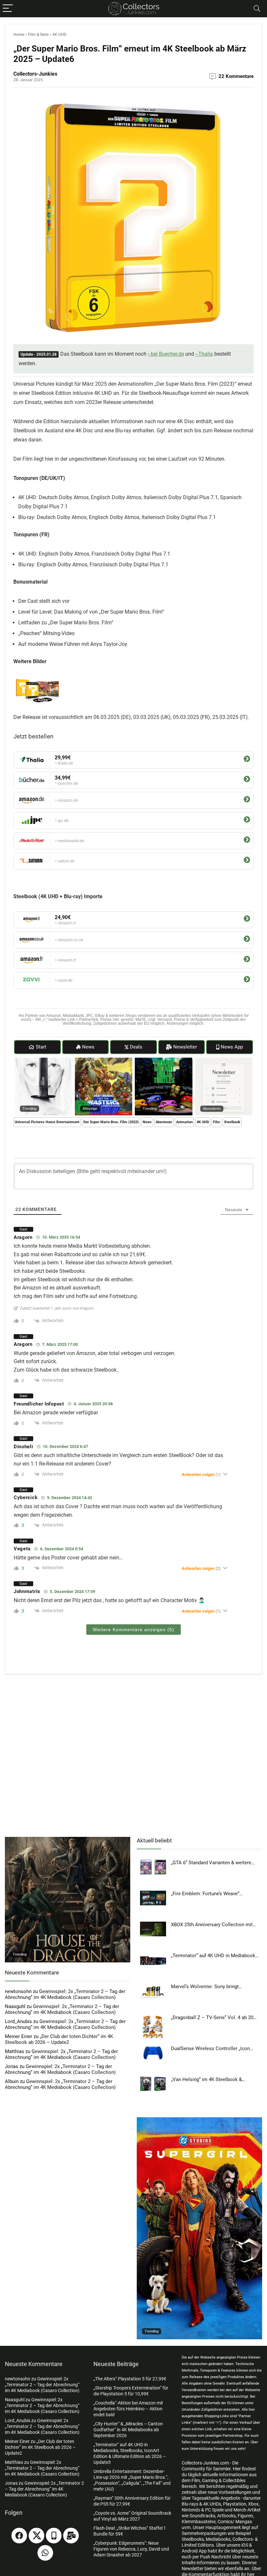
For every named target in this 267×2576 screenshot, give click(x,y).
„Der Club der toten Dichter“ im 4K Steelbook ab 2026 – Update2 (59, 2039)
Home (19, 35)
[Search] (257, 9)
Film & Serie (38, 35)
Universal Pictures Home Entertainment (47, 1122)
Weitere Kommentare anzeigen (133, 1630)
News (147, 1122)
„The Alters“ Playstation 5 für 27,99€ (130, 2379)
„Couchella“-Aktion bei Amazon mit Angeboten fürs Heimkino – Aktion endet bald (128, 2409)
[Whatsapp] (45, 2553)
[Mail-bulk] (71, 2536)
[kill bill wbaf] (43, 1061)
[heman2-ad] (104, 1061)
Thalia (206, 354)
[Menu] (8, 9)
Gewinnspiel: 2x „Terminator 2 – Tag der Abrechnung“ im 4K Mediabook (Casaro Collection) (65, 1994)
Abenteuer (164, 1122)
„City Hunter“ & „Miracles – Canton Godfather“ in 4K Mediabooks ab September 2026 (128, 2430)
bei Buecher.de (167, 354)
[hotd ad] (68, 1840)
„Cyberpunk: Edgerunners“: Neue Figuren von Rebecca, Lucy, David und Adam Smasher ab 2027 (131, 2549)
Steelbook (232, 1122)
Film (217, 1122)
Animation (184, 1122)
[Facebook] (19, 2536)
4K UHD (59, 35)
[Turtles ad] (164, 1061)
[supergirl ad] (199, 2120)
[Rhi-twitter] (36, 2536)
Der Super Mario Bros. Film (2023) (111, 1122)
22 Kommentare (236, 76)
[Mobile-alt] (54, 2536)
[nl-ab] (224, 1061)
